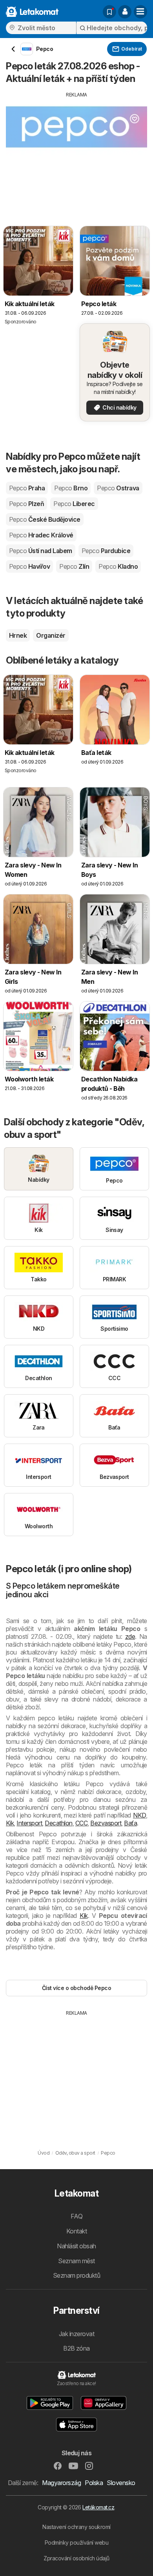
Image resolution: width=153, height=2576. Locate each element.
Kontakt (76, 2231)
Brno (71, 488)
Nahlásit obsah (76, 2246)
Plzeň (26, 504)
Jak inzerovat (76, 2334)
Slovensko (121, 2483)
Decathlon (58, 1823)
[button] (125, 12)
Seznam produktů (76, 2275)
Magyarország (61, 2483)
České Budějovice (45, 519)
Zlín (74, 566)
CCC (81, 1823)
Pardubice (106, 551)
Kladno (118, 566)
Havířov (29, 566)
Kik (10, 1823)
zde (130, 1636)
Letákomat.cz (98, 2507)
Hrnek (18, 635)
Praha (27, 488)
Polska (94, 2483)
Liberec (74, 504)
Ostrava (118, 488)
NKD (139, 1815)
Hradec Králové (41, 535)
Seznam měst (76, 2261)
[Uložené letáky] (109, 12)
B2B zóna (76, 2348)
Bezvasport (106, 1823)
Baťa (130, 1823)
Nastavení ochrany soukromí (76, 2527)
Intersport (29, 1823)
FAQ (76, 2216)
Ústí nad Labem (41, 551)
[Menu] (140, 12)
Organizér (51, 635)
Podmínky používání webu (76, 2542)
